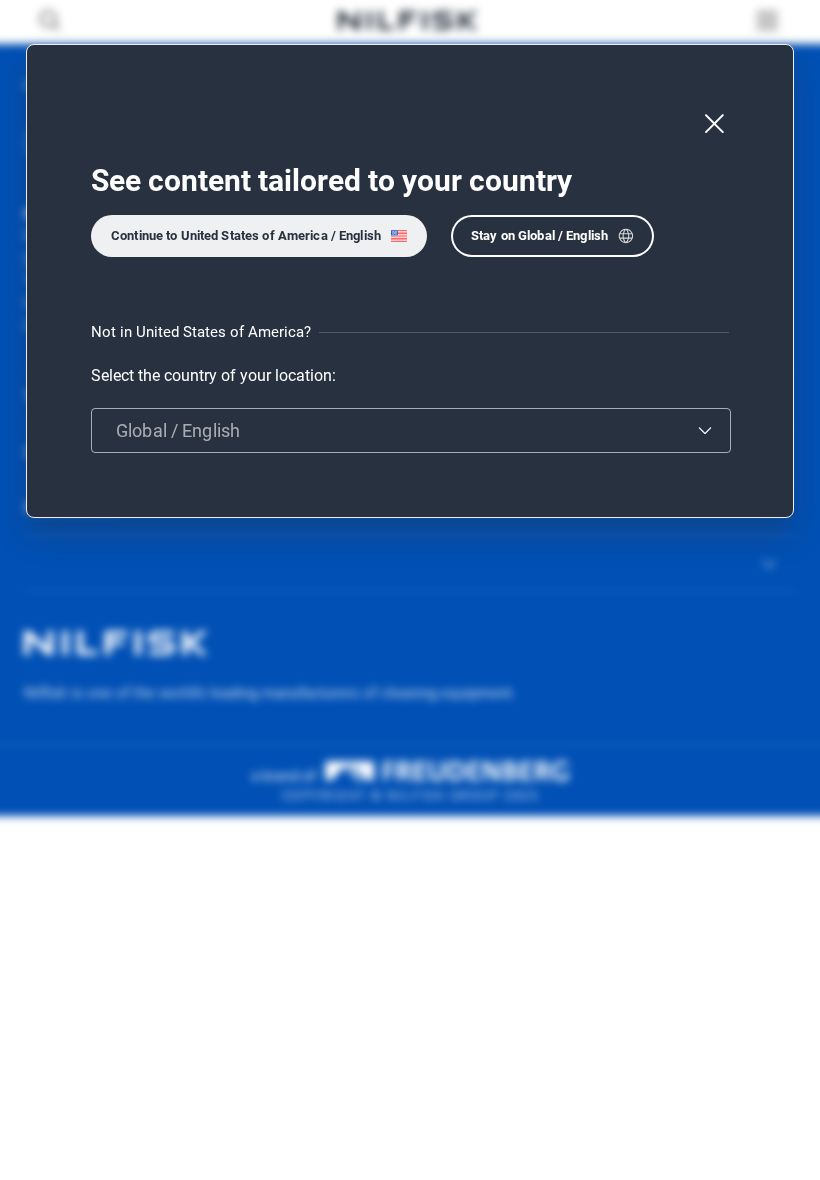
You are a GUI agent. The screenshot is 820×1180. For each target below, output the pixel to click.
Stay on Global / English (539, 235)
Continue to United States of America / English (246, 235)
